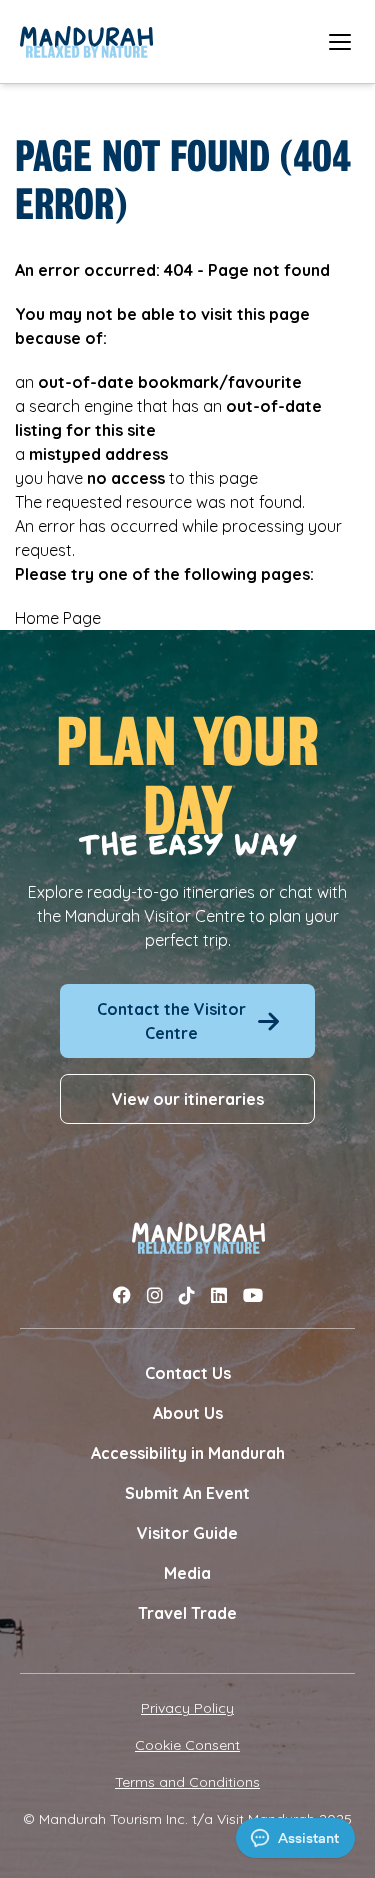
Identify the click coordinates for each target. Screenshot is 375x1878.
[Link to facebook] (122, 1295)
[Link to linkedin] (219, 1295)
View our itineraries (188, 1099)
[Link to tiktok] (187, 1295)
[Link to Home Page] (86, 42)
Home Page (58, 618)
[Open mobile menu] (340, 41)
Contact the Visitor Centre (171, 1021)
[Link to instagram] (155, 1295)
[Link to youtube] (253, 1295)
